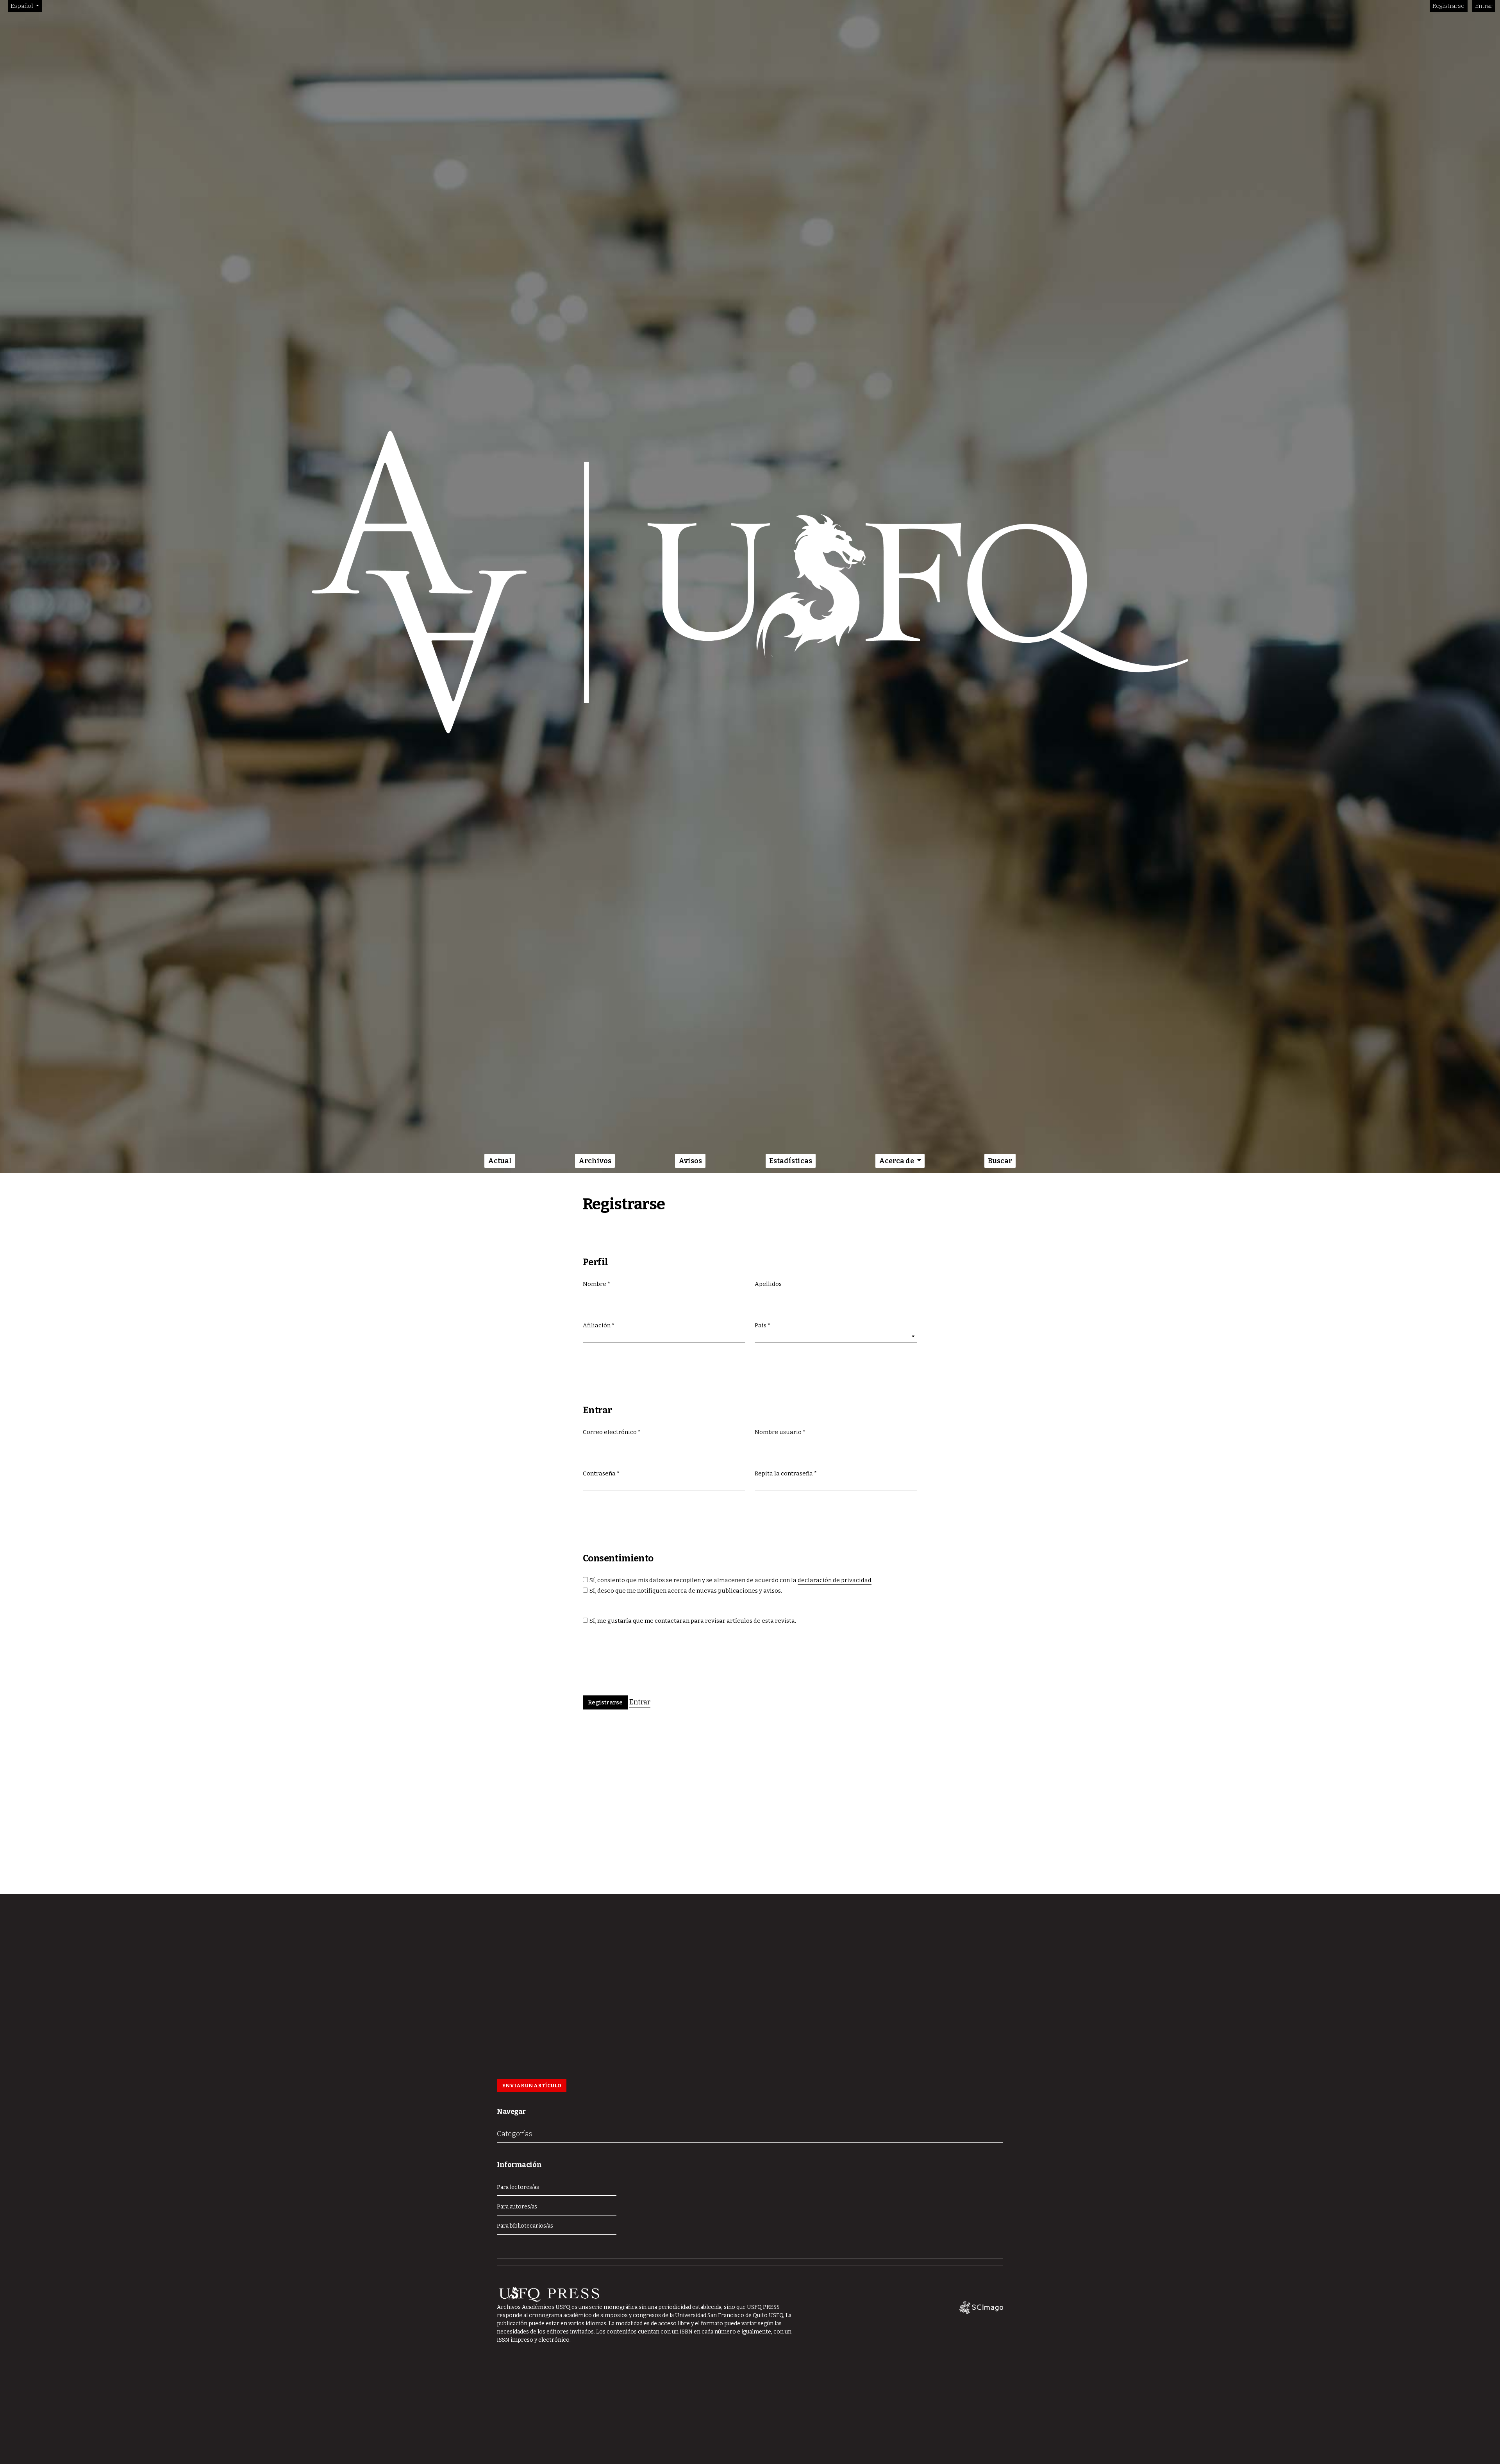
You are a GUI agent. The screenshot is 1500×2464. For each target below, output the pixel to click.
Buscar (1000, 1161)
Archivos (595, 1161)
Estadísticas (791, 1161)
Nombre (596, 1284)
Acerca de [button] (897, 1161)
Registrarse (1448, 6)
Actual (500, 1161)
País (762, 1325)
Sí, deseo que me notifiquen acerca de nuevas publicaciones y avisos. (686, 1591)
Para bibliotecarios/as (525, 2226)
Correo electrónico (612, 1432)
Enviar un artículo (532, 2086)
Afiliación (599, 1325)
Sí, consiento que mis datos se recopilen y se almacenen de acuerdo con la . (731, 1580)
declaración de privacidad (835, 1580)
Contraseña (601, 1473)
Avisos (690, 1161)
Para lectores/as (518, 2187)
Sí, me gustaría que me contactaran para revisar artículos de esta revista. (693, 1621)
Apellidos (768, 1284)
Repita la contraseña (786, 1473)
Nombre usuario (780, 1432)
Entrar (1484, 6)
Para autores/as (517, 2207)
